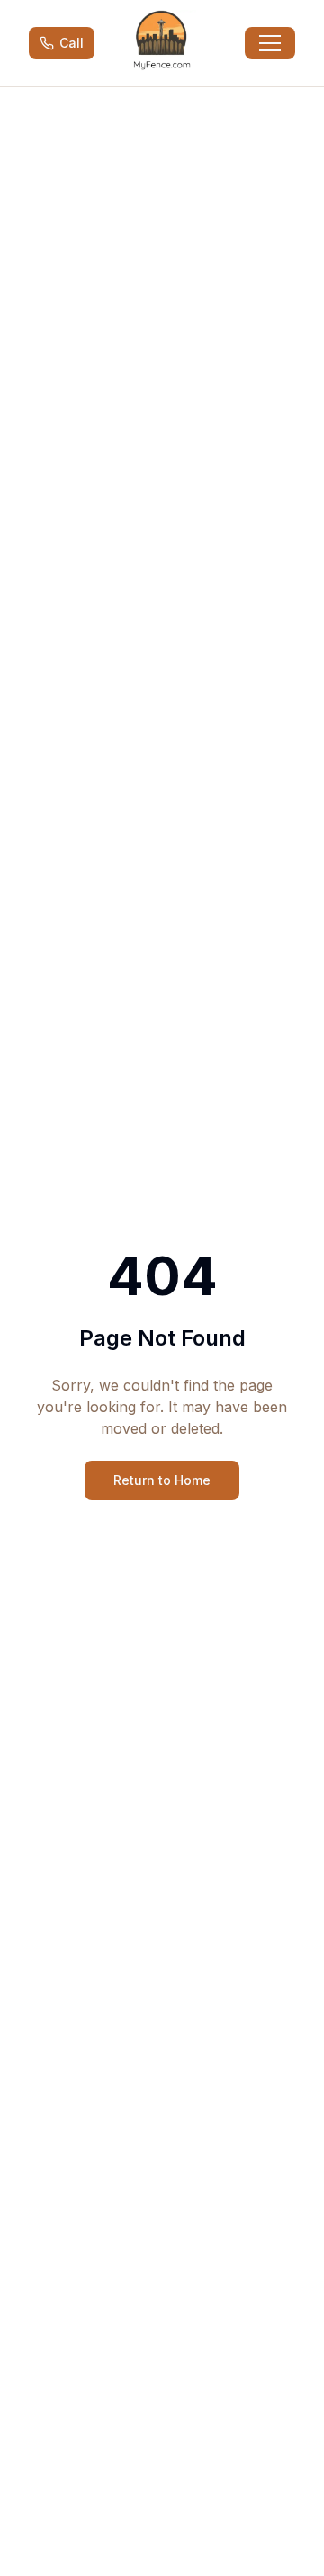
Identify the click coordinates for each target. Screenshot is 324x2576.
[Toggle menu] (270, 43)
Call (72, 43)
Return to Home (162, 1480)
